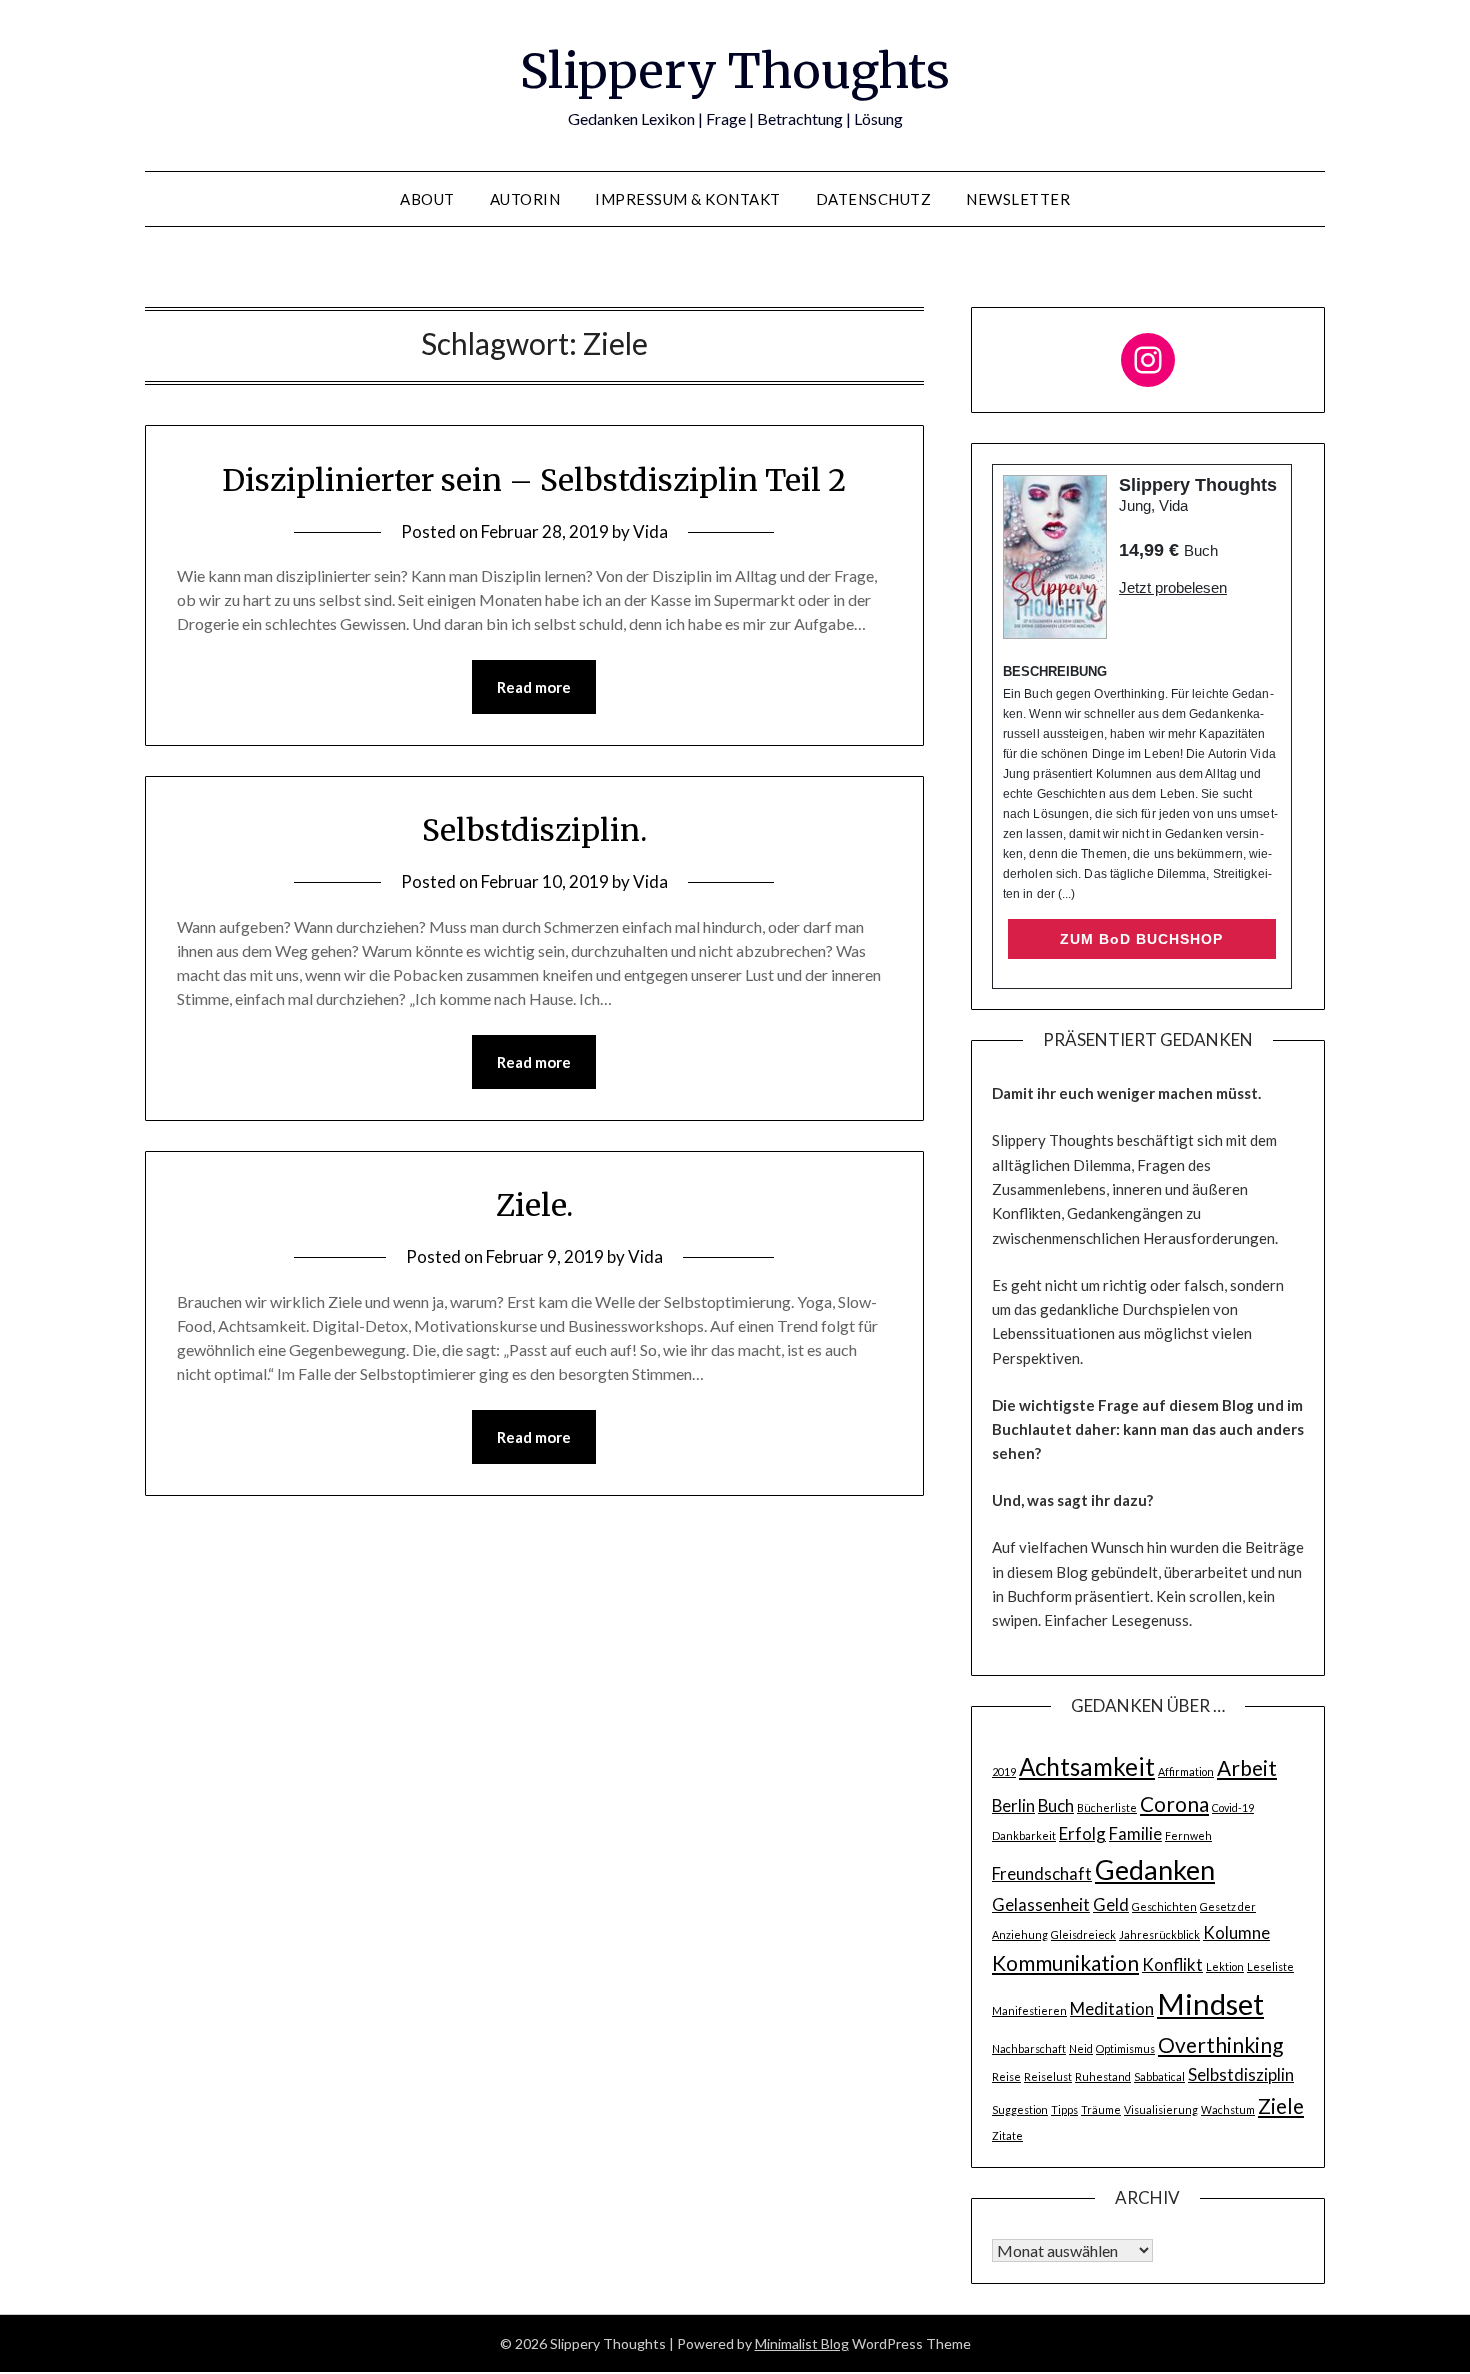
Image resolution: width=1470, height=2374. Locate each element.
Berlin (1013, 1805)
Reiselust (1048, 2076)
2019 (1004, 1771)
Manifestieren (1029, 2010)
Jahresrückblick (1159, 1934)
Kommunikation (1065, 1962)
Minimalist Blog (802, 2343)
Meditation (1112, 2008)
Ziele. (534, 1205)
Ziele (1281, 2105)
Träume (1101, 2109)
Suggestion (1020, 2109)
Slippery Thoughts (735, 71)
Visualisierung (1161, 2109)
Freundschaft (1042, 1873)
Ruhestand (1103, 2076)
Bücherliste (1107, 1807)
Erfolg (1082, 1833)
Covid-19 (1233, 1807)
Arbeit (1247, 1767)
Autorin (525, 199)
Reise (1006, 2076)
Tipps (1064, 2109)
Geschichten (1164, 1906)
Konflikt (1172, 1964)
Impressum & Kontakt (688, 199)
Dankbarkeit (1024, 1835)
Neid (1081, 2048)
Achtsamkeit (1087, 1766)
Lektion (1225, 1966)
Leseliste (1270, 1966)
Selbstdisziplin (1241, 2074)
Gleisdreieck (1083, 1934)
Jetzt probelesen (1173, 587)
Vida (650, 531)
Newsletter (1018, 199)
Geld (1111, 1904)
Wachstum (1228, 2109)
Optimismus (1125, 2048)
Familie (1135, 1833)
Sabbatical (1159, 2076)
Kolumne (1236, 1932)
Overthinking (1220, 2044)
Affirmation (1186, 1771)
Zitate (1007, 2135)
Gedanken (1155, 1869)
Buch (1056, 1805)
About (427, 199)
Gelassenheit (1041, 1904)
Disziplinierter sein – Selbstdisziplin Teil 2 (534, 480)
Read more (534, 687)
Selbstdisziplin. (534, 830)
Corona (1174, 1803)
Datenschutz (874, 199)
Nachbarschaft (1029, 2048)
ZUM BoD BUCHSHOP (1141, 939)
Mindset (1210, 2003)
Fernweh (1188, 1835)
